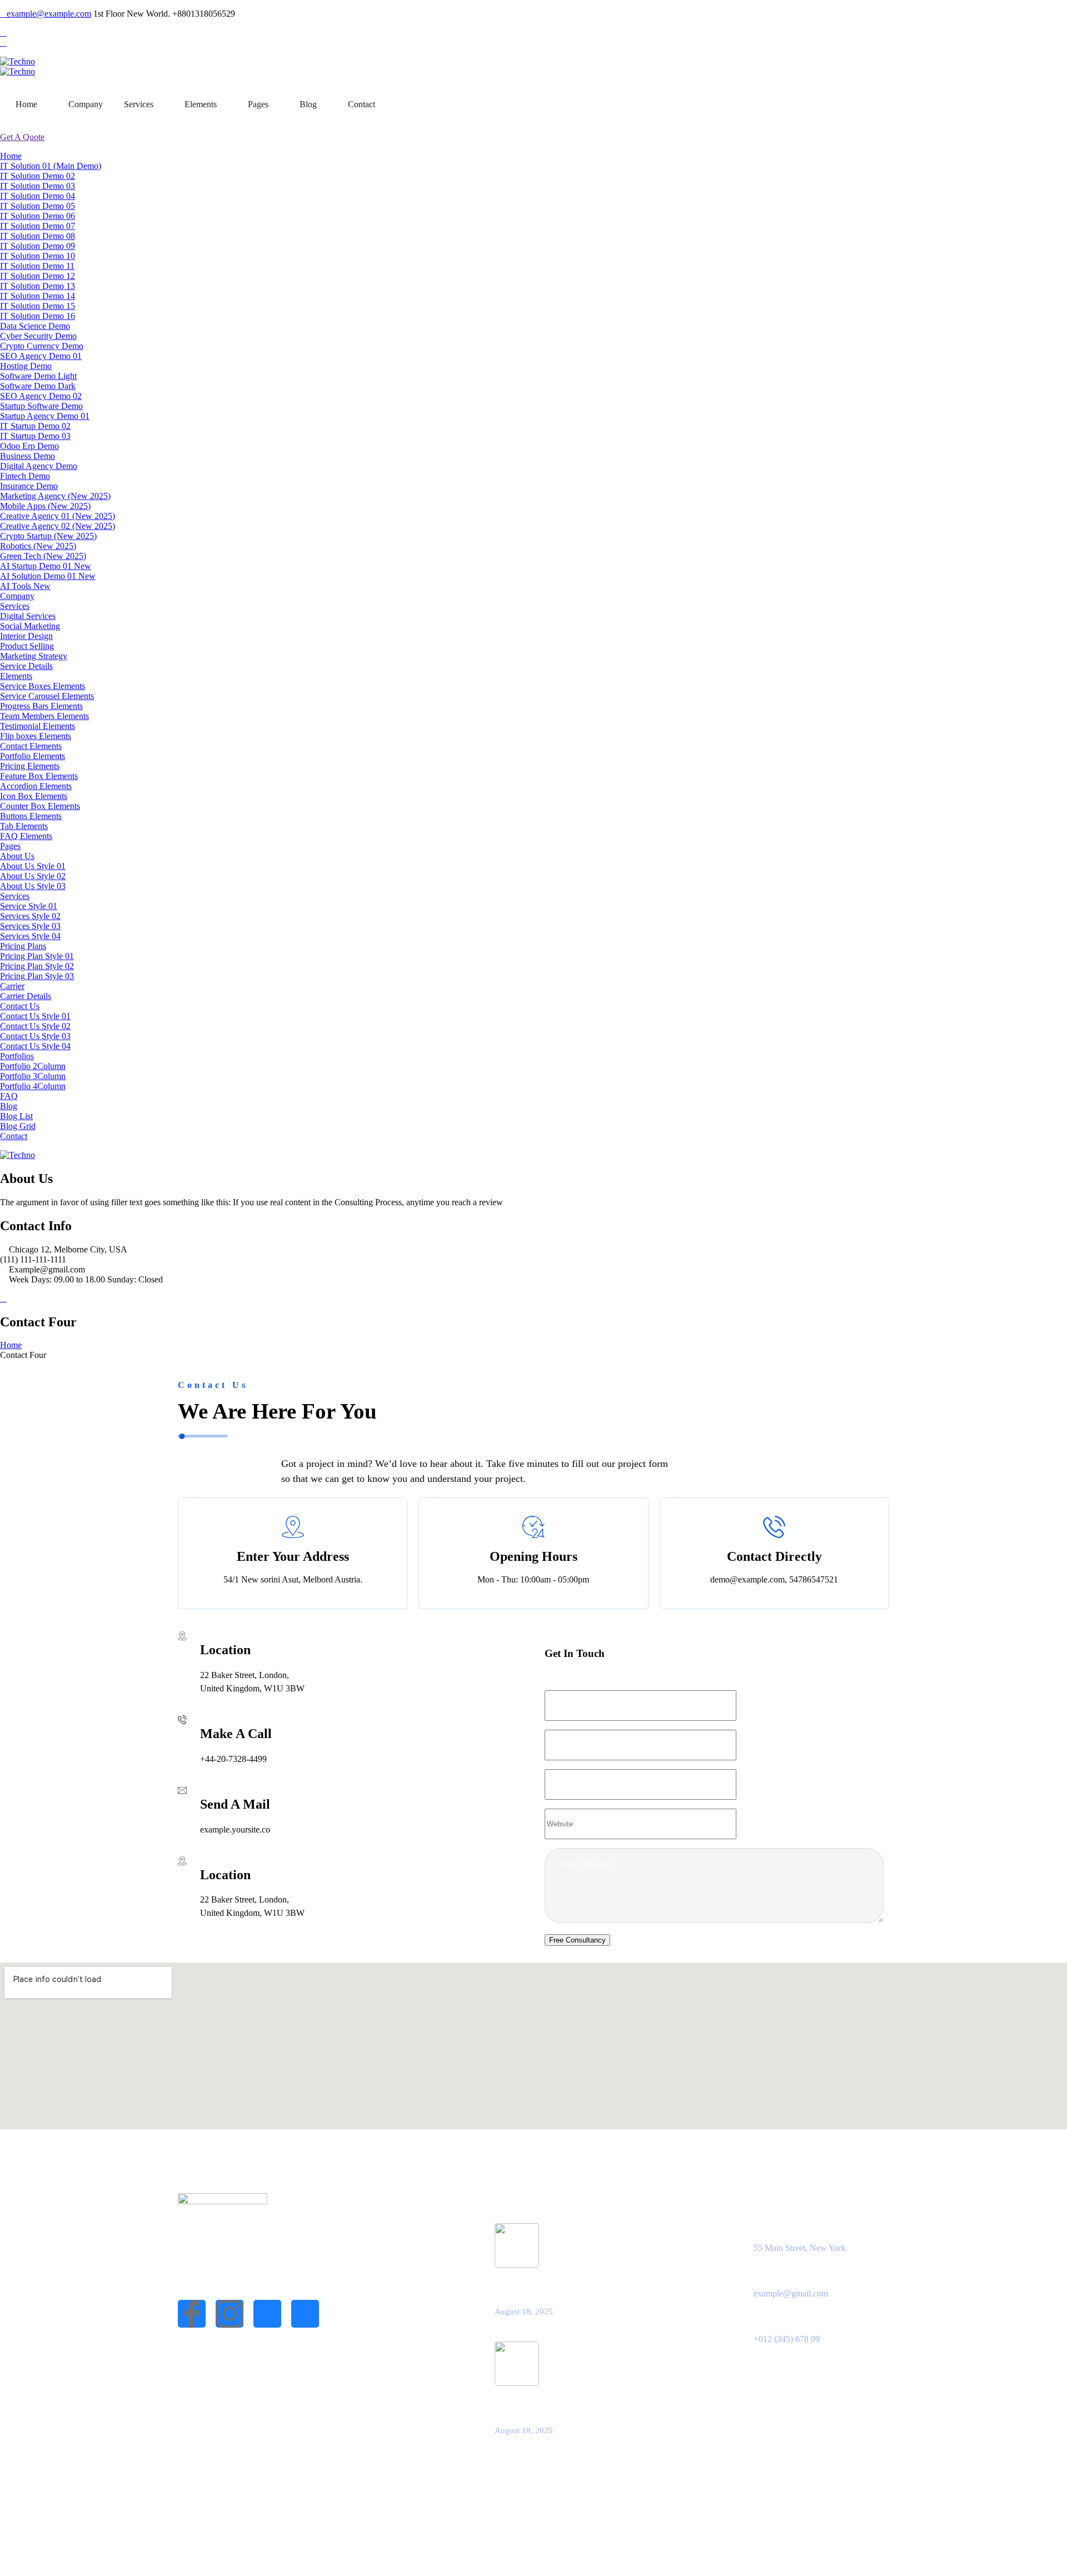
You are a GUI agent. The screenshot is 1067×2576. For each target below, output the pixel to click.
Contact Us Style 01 (35, 1016)
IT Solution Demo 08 (38, 236)
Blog (308, 104)
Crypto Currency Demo (42, 346)
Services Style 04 (30, 936)
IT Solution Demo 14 (38, 296)
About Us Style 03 (33, 886)
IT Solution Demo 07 (38, 226)
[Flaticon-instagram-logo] (230, 2314)
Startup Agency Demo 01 (45, 416)
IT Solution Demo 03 (38, 186)
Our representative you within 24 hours (572, 2406)
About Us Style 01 (33, 866)
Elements (201, 104)
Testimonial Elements (38, 726)
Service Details (26, 666)
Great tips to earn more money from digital (579, 2288)
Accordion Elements (36, 786)
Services (139, 104)
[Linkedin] (3, 43)
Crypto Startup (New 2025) (48, 536)
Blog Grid (18, 1126)
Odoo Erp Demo (29, 446)
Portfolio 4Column (33, 1086)
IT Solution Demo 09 (38, 246)
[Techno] (18, 61)
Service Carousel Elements (47, 696)
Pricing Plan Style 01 (37, 956)
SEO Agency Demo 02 (41, 396)
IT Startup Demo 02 (35, 426)
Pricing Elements (30, 766)
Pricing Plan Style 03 (37, 976)
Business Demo (28, 456)
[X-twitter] (267, 2314)
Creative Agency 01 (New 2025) (58, 516)
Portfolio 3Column (33, 1076)
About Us (17, 856)
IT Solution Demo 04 (38, 196)
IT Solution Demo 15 (38, 306)
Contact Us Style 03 (35, 1036)
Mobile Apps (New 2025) (45, 506)
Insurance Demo (29, 486)
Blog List (16, 1116)
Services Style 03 (30, 926)
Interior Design (26, 636)
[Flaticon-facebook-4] (192, 2314)
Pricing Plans (23, 946)
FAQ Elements (26, 836)
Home (26, 104)
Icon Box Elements (34, 796)
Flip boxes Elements (36, 736)
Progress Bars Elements (41, 706)
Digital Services (28, 616)
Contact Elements (31, 746)
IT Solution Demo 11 (37, 266)
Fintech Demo (25, 476)
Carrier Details (26, 996)
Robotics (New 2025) (38, 546)
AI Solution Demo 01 (48, 576)
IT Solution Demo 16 (38, 316)
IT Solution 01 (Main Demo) (51, 166)
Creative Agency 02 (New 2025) (58, 526)
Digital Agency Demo (39, 466)
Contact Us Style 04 (35, 1046)
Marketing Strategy (34, 656)
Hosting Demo (26, 366)
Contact (362, 104)
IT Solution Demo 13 (38, 286)
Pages (258, 104)
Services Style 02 (30, 916)
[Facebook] (3, 33)
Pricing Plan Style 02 (37, 966)
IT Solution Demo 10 (38, 256)
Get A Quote (22, 137)
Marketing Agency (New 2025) (55, 496)
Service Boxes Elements (43, 686)
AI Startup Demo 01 (46, 566)
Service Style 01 (29, 906)
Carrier (12, 986)
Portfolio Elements (33, 756)
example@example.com (49, 14)
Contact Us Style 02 (35, 1026)
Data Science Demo (35, 326)
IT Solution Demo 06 (38, 216)
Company (86, 104)
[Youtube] (305, 2314)
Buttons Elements (31, 816)
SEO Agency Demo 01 (41, 356)
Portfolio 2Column (33, 1066)
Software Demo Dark (38, 386)
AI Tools (25, 586)
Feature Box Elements (39, 776)
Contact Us (20, 1006)
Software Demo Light (38, 376)
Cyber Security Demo (38, 336)
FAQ (9, 1096)
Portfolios (17, 1056)
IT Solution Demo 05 (38, 206)
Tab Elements (24, 826)
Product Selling (27, 646)
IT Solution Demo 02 (38, 176)
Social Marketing (30, 626)
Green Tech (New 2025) (43, 556)
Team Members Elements (44, 716)
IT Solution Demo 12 (38, 276)
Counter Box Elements (40, 806)
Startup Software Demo (41, 406)
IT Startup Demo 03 (35, 436)
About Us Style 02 (33, 876)
